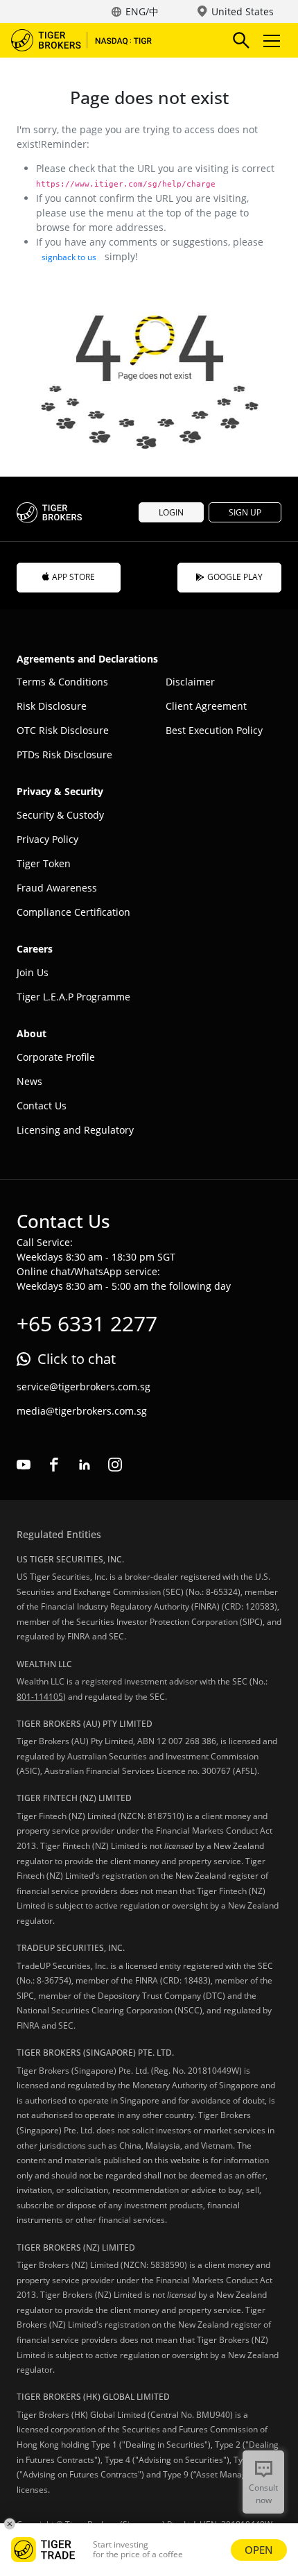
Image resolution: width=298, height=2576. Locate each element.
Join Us (33, 972)
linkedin (85, 1465)
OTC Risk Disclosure (63, 730)
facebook (54, 1465)
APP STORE (73, 577)
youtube (24, 1465)
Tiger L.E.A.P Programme (73, 997)
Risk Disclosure (52, 706)
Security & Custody (60, 815)
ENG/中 (142, 11)
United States (243, 11)
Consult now (263, 2494)
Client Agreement (206, 706)
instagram (115, 1465)
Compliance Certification (73, 912)
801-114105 (40, 1697)
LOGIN (171, 512)
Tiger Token (44, 863)
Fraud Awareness (57, 888)
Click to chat (77, 1359)
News (29, 1081)
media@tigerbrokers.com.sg (82, 1411)
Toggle (273, 40)
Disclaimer (190, 682)
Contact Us (42, 1106)
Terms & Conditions (62, 682)
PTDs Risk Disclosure (64, 754)
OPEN (259, 2550)
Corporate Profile (56, 1057)
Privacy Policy (47, 839)
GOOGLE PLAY (235, 577)
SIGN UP (245, 512)
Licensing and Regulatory (75, 1130)
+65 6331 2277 (87, 1323)
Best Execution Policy (214, 730)
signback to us (69, 257)
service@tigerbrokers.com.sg (84, 1387)
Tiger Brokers (91, 40)
